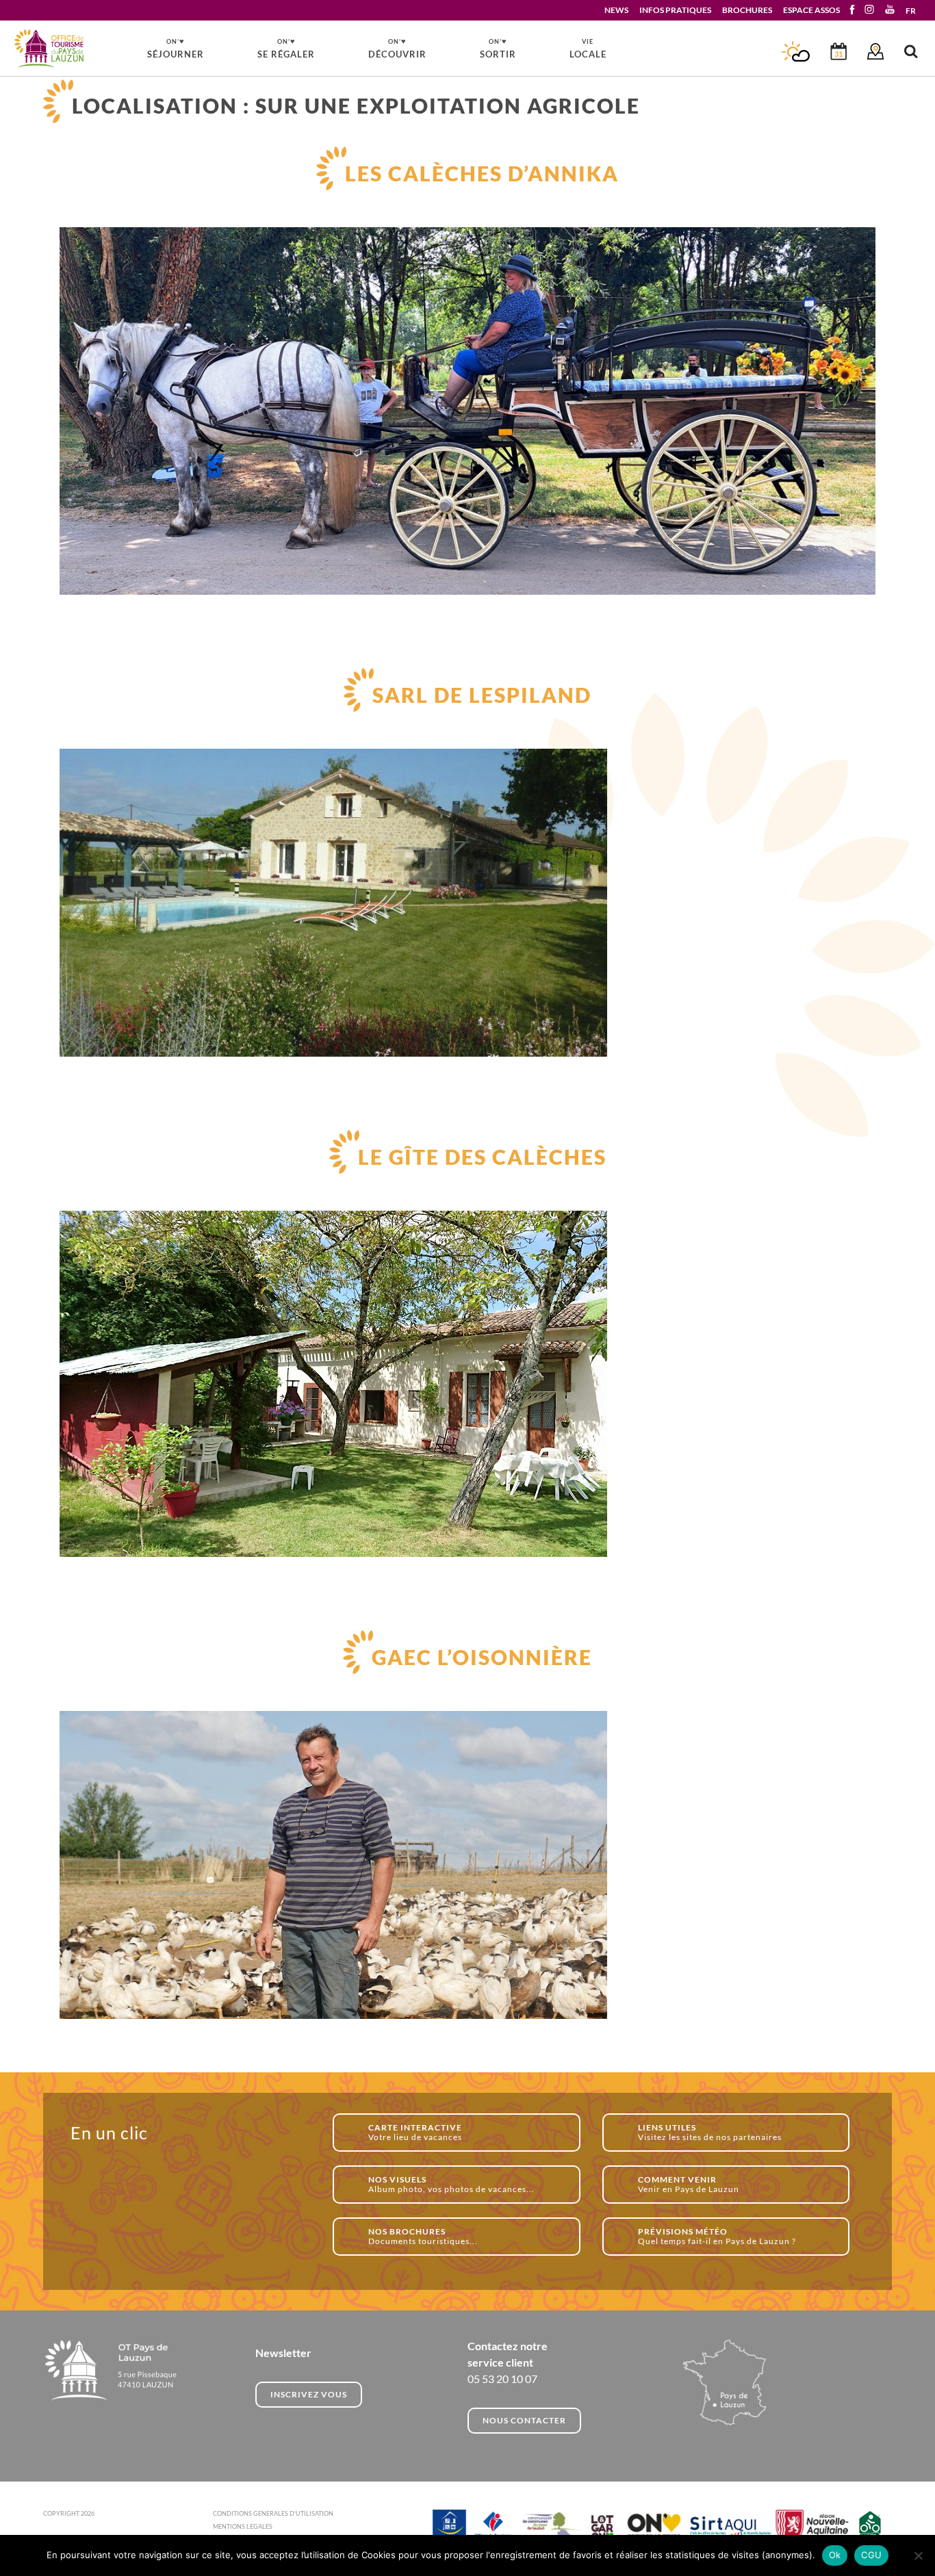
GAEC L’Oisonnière (482, 1657)
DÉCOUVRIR (397, 48)
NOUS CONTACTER (524, 2420)
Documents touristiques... (423, 2236)
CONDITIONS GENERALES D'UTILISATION (273, 2513)
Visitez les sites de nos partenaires (710, 2132)
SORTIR (498, 48)
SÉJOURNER (176, 48)
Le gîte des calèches (482, 1157)
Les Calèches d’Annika (482, 173)
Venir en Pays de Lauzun (689, 2184)
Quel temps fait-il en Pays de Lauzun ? (717, 2236)
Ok (835, 2555)
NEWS (616, 10)
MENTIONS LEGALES (243, 2526)
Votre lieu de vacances (415, 2132)
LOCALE (588, 49)
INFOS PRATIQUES (675, 10)
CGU (871, 2555)
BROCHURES (747, 10)
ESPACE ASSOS (811, 10)
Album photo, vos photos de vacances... (451, 2184)
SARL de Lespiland (482, 695)
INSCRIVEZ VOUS (309, 2394)
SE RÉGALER (286, 48)
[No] (918, 2555)
